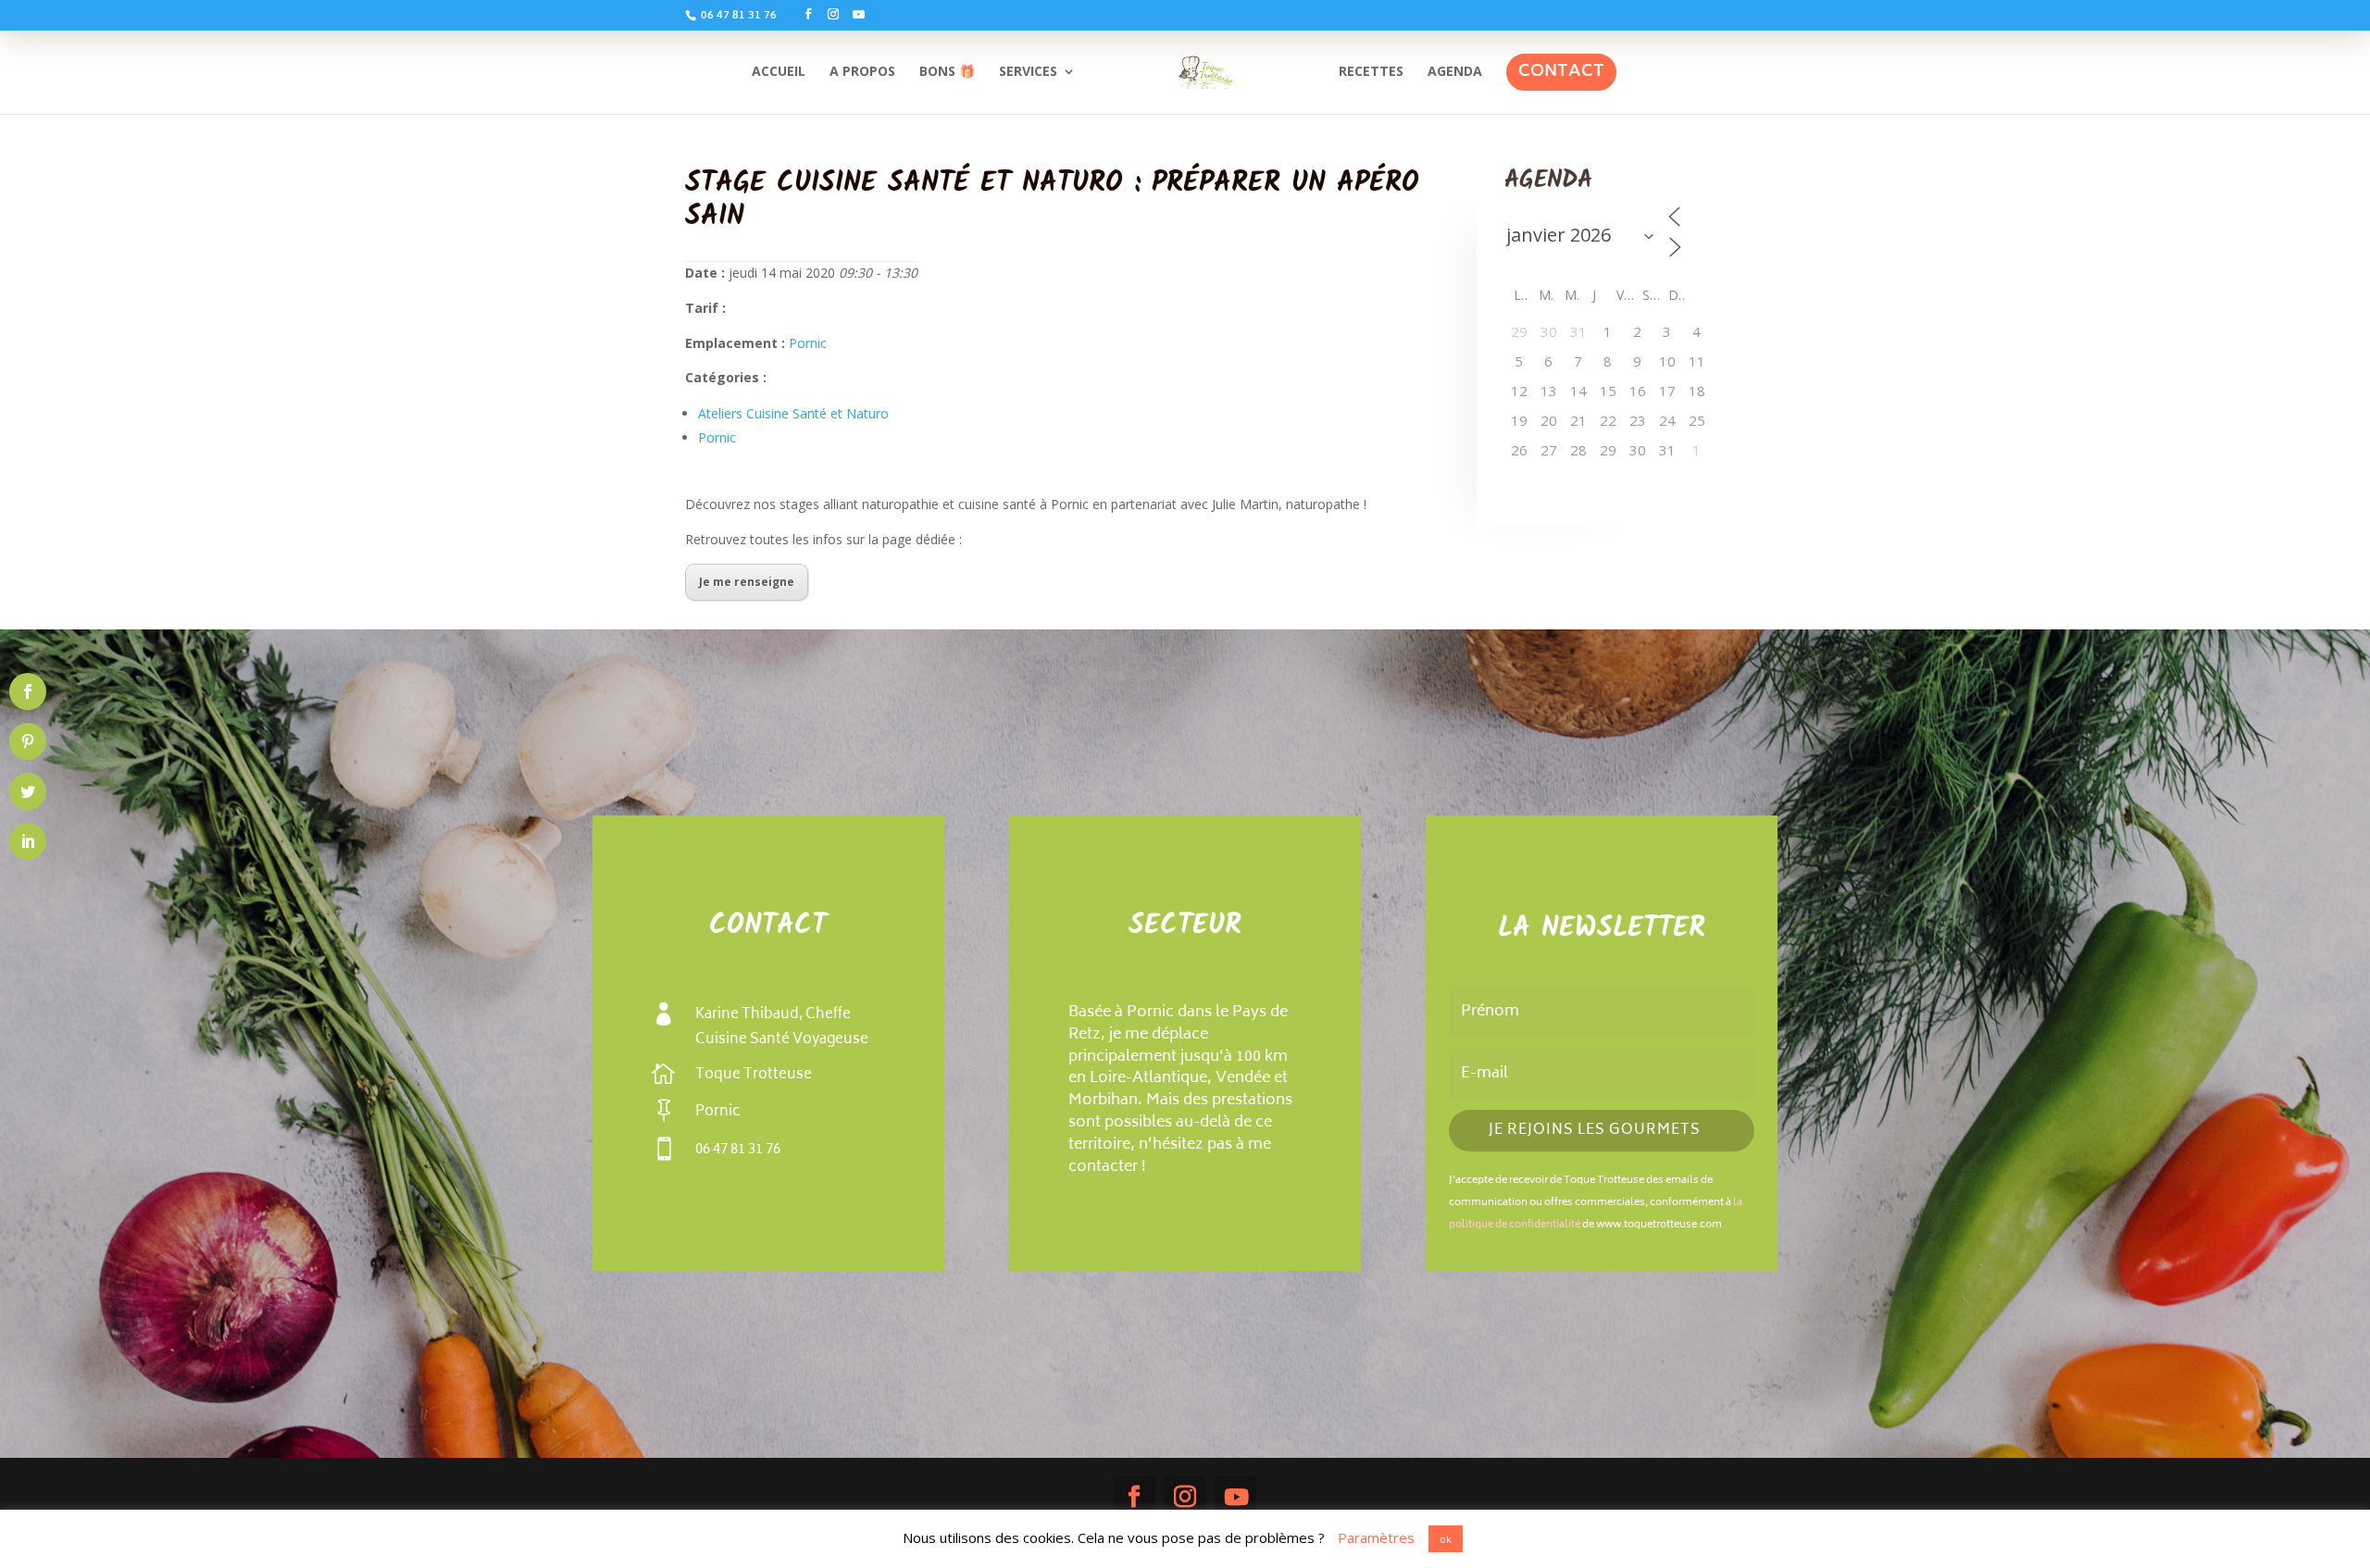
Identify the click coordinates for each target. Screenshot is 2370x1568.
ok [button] (1446, 1539)
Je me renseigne (747, 582)
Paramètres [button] (1376, 1537)
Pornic (808, 343)
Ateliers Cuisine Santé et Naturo (793, 413)
